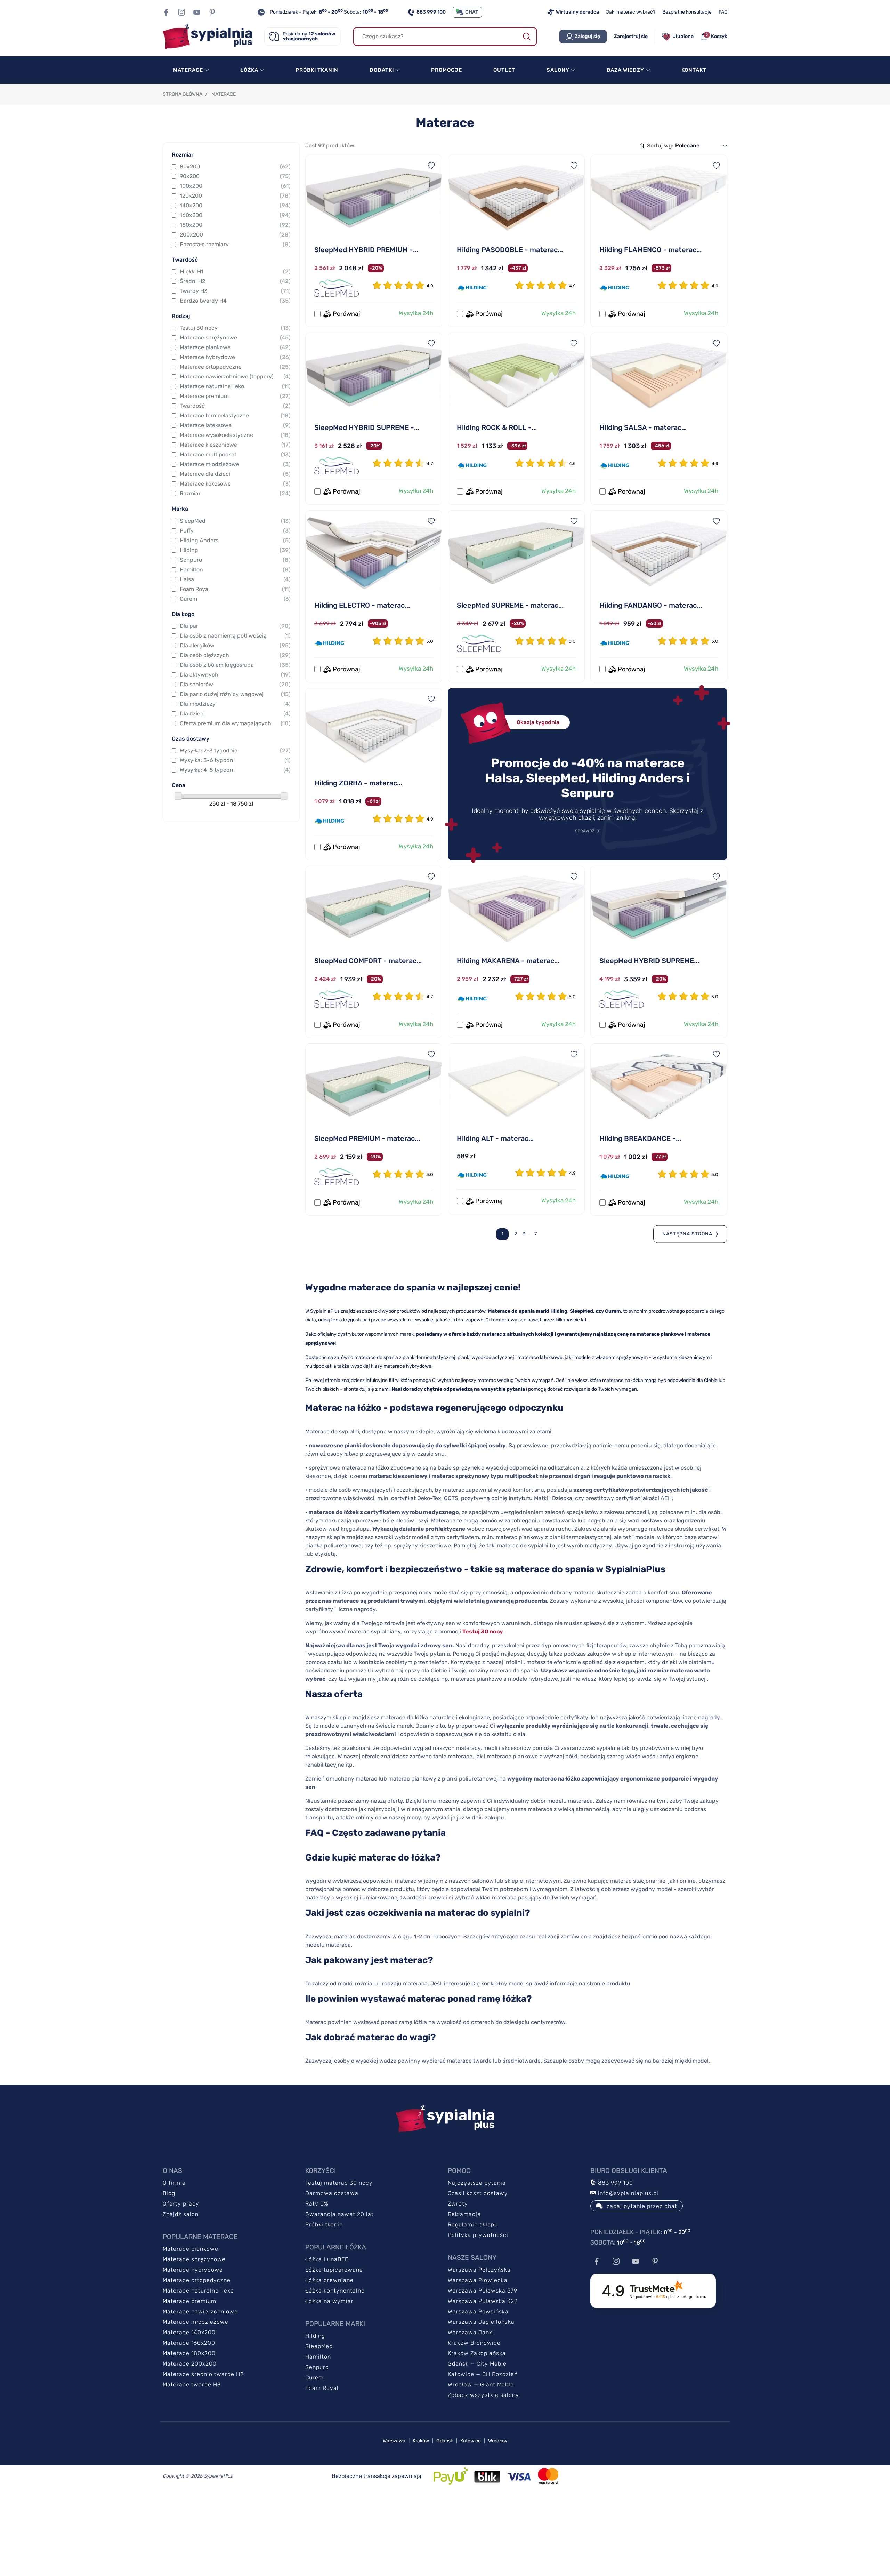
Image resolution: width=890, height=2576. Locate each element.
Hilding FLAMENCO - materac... (650, 250)
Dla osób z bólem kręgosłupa (235, 665)
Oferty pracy (181, 2204)
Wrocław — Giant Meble (481, 2385)
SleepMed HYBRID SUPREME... (649, 961)
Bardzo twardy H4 (235, 301)
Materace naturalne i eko (235, 386)
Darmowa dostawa (332, 2193)
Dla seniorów (235, 684)
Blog (169, 2193)
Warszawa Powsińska (478, 2311)
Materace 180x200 (189, 2353)
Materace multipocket (235, 454)
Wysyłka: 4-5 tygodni (235, 770)
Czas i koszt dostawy (478, 2193)
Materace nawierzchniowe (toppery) (235, 377)
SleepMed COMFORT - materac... (368, 961)
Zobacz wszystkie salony (483, 2395)
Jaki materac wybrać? (631, 12)
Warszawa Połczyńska (479, 2270)
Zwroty (458, 2204)
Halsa (235, 579)
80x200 (235, 166)
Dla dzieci (235, 714)
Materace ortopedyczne (235, 367)
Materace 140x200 (189, 2332)
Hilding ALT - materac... (495, 1138)
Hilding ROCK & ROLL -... (497, 427)
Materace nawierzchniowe (200, 2311)
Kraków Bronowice (474, 2343)
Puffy (235, 531)
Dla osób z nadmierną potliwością (235, 636)
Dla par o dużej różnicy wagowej (235, 694)
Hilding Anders (235, 540)
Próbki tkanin (324, 2225)
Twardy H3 (235, 291)
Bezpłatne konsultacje (687, 12)
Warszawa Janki (471, 2332)
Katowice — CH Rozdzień (483, 2374)
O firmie (174, 2183)
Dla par (235, 626)
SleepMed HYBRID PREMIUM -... (366, 250)
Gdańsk (445, 2441)
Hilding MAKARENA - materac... (508, 961)
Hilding (235, 550)
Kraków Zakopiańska (477, 2353)
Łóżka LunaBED (327, 2259)
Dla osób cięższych (235, 655)
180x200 (235, 225)
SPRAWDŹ (585, 831)
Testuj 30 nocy (235, 328)
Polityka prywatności (478, 2235)
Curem (235, 599)
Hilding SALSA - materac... (643, 427)
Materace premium (235, 396)
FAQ (723, 12)
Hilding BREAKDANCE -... (640, 1138)
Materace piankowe (235, 347)
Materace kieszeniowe (235, 445)
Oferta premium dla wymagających (235, 723)
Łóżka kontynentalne (335, 2291)
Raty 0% (317, 2204)
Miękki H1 (235, 271)
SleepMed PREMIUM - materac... (367, 1138)
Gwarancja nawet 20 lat (339, 2214)
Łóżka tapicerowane (334, 2270)
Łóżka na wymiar (329, 2301)
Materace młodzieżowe (235, 464)
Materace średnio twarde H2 (203, 2374)
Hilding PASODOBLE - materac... (510, 250)
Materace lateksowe (235, 425)
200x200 (235, 235)
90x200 (235, 176)
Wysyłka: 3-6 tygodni (235, 760)
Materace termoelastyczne (235, 415)
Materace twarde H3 (192, 2385)
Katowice (471, 2441)
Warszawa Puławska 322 (483, 2301)
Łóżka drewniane (329, 2280)
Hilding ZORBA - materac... (358, 783)
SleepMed (235, 521)
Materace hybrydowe (235, 357)
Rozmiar (235, 493)
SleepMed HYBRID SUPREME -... (367, 427)
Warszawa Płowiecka (478, 2280)
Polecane (687, 146)
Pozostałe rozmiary (235, 244)
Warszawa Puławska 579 (483, 2291)
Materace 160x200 (189, 2343)
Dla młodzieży (235, 704)
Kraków (421, 2441)
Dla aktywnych (235, 675)
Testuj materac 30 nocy (339, 2183)
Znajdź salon (181, 2214)
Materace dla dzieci (235, 474)
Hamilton (235, 570)
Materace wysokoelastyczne (235, 435)
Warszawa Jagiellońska (481, 2322)
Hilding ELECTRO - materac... (362, 605)
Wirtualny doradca (577, 12)
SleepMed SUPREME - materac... (510, 605)
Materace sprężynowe (235, 338)
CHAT (472, 12)
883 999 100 (431, 12)
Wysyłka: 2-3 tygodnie (235, 750)
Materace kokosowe (235, 484)
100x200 (235, 186)
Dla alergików (235, 645)
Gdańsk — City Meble (477, 2364)
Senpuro (235, 560)
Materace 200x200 (190, 2364)
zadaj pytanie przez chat (642, 2206)
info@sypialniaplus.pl (627, 2193)
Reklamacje (464, 2214)
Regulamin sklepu (473, 2225)
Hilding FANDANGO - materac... (651, 605)
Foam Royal (235, 589)
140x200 (235, 205)
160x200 (235, 215)
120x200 (235, 196)
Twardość (235, 406)
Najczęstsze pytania (477, 2183)
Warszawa (394, 2441)
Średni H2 (235, 281)
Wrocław (498, 2441)
